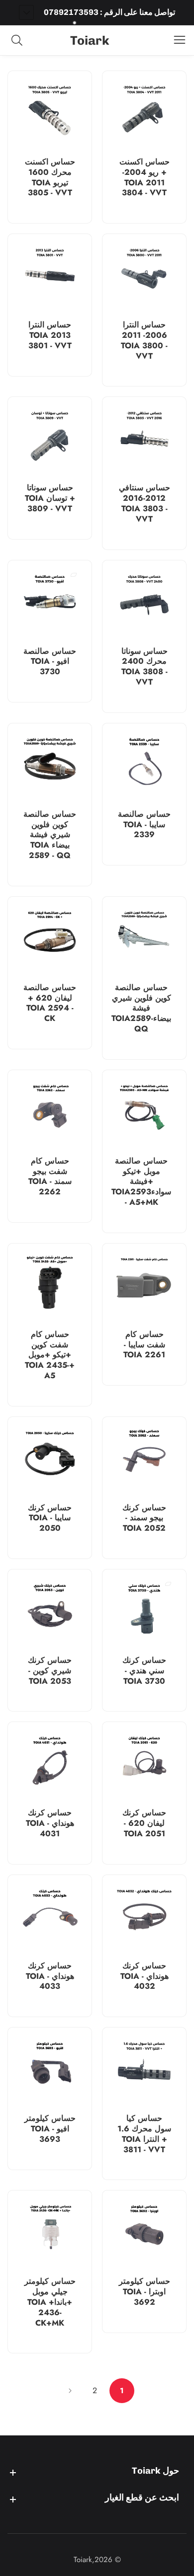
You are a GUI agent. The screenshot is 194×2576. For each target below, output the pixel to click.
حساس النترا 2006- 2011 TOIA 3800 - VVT (144, 341)
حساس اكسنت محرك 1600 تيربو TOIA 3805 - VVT (50, 178)
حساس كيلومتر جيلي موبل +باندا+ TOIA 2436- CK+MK (50, 2302)
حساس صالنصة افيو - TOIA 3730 (50, 662)
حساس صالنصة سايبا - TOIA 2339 (144, 825)
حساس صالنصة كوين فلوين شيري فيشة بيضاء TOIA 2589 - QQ (50, 835)
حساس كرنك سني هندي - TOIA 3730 (144, 1671)
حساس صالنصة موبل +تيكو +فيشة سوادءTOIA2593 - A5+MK (141, 1182)
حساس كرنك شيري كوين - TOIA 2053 (50, 1671)
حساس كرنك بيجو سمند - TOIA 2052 (144, 1518)
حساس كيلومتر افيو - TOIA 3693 (50, 2129)
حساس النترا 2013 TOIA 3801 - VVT (50, 335)
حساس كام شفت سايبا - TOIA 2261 (144, 1345)
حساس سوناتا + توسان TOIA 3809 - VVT (50, 498)
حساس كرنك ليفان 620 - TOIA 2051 (144, 1823)
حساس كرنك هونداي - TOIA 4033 (50, 1976)
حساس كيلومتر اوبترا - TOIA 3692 (145, 2292)
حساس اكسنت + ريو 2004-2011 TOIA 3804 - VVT (145, 178)
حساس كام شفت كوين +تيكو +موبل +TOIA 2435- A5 (50, 1355)
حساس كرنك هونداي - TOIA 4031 (50, 1823)
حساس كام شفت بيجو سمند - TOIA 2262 (50, 1177)
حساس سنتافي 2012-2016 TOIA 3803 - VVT (145, 504)
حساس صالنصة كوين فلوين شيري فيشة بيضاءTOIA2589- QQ (141, 1009)
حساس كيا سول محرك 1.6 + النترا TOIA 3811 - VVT (144, 2134)
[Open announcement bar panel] (26, 12)
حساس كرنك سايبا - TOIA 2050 (50, 1518)
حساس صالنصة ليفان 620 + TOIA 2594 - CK (50, 1003)
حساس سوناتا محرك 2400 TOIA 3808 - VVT (145, 667)
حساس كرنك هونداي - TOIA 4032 (145, 1976)
